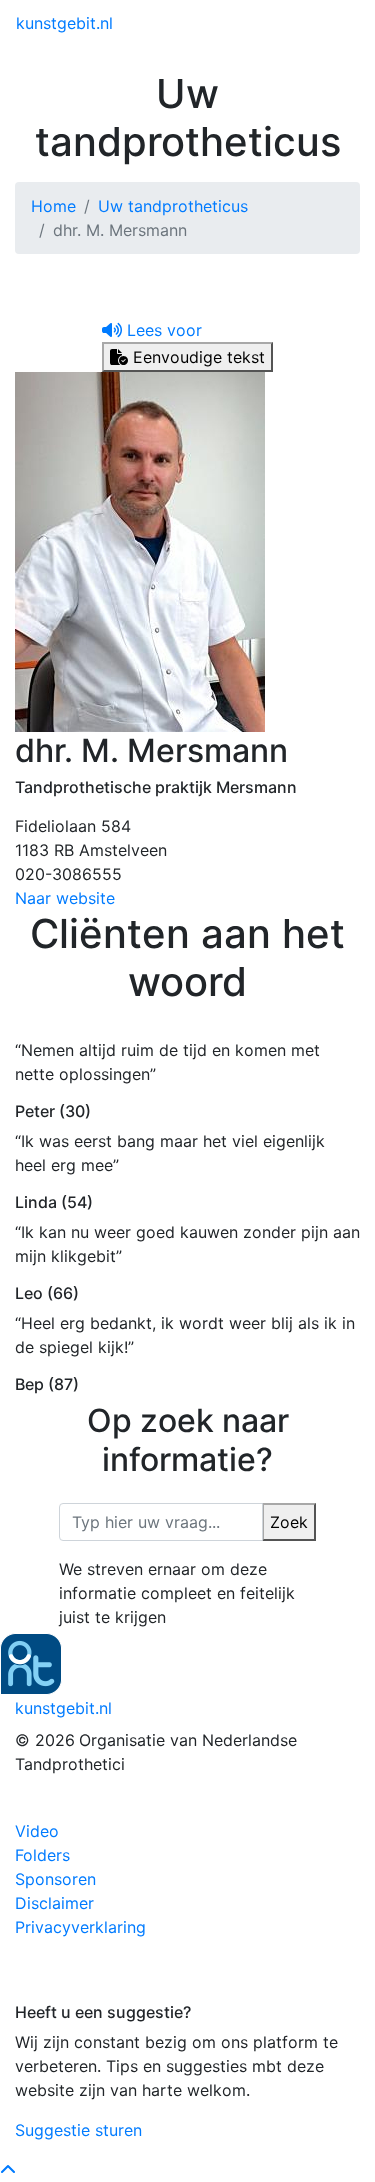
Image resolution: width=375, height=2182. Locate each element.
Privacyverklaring (80, 1927)
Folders (42, 1855)
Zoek (289, 1522)
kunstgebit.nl (64, 23)
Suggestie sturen (78, 2130)
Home (53, 206)
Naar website (65, 898)
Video (37, 1831)
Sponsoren (55, 1879)
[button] (152, 330)
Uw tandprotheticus (173, 206)
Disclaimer (54, 1903)
